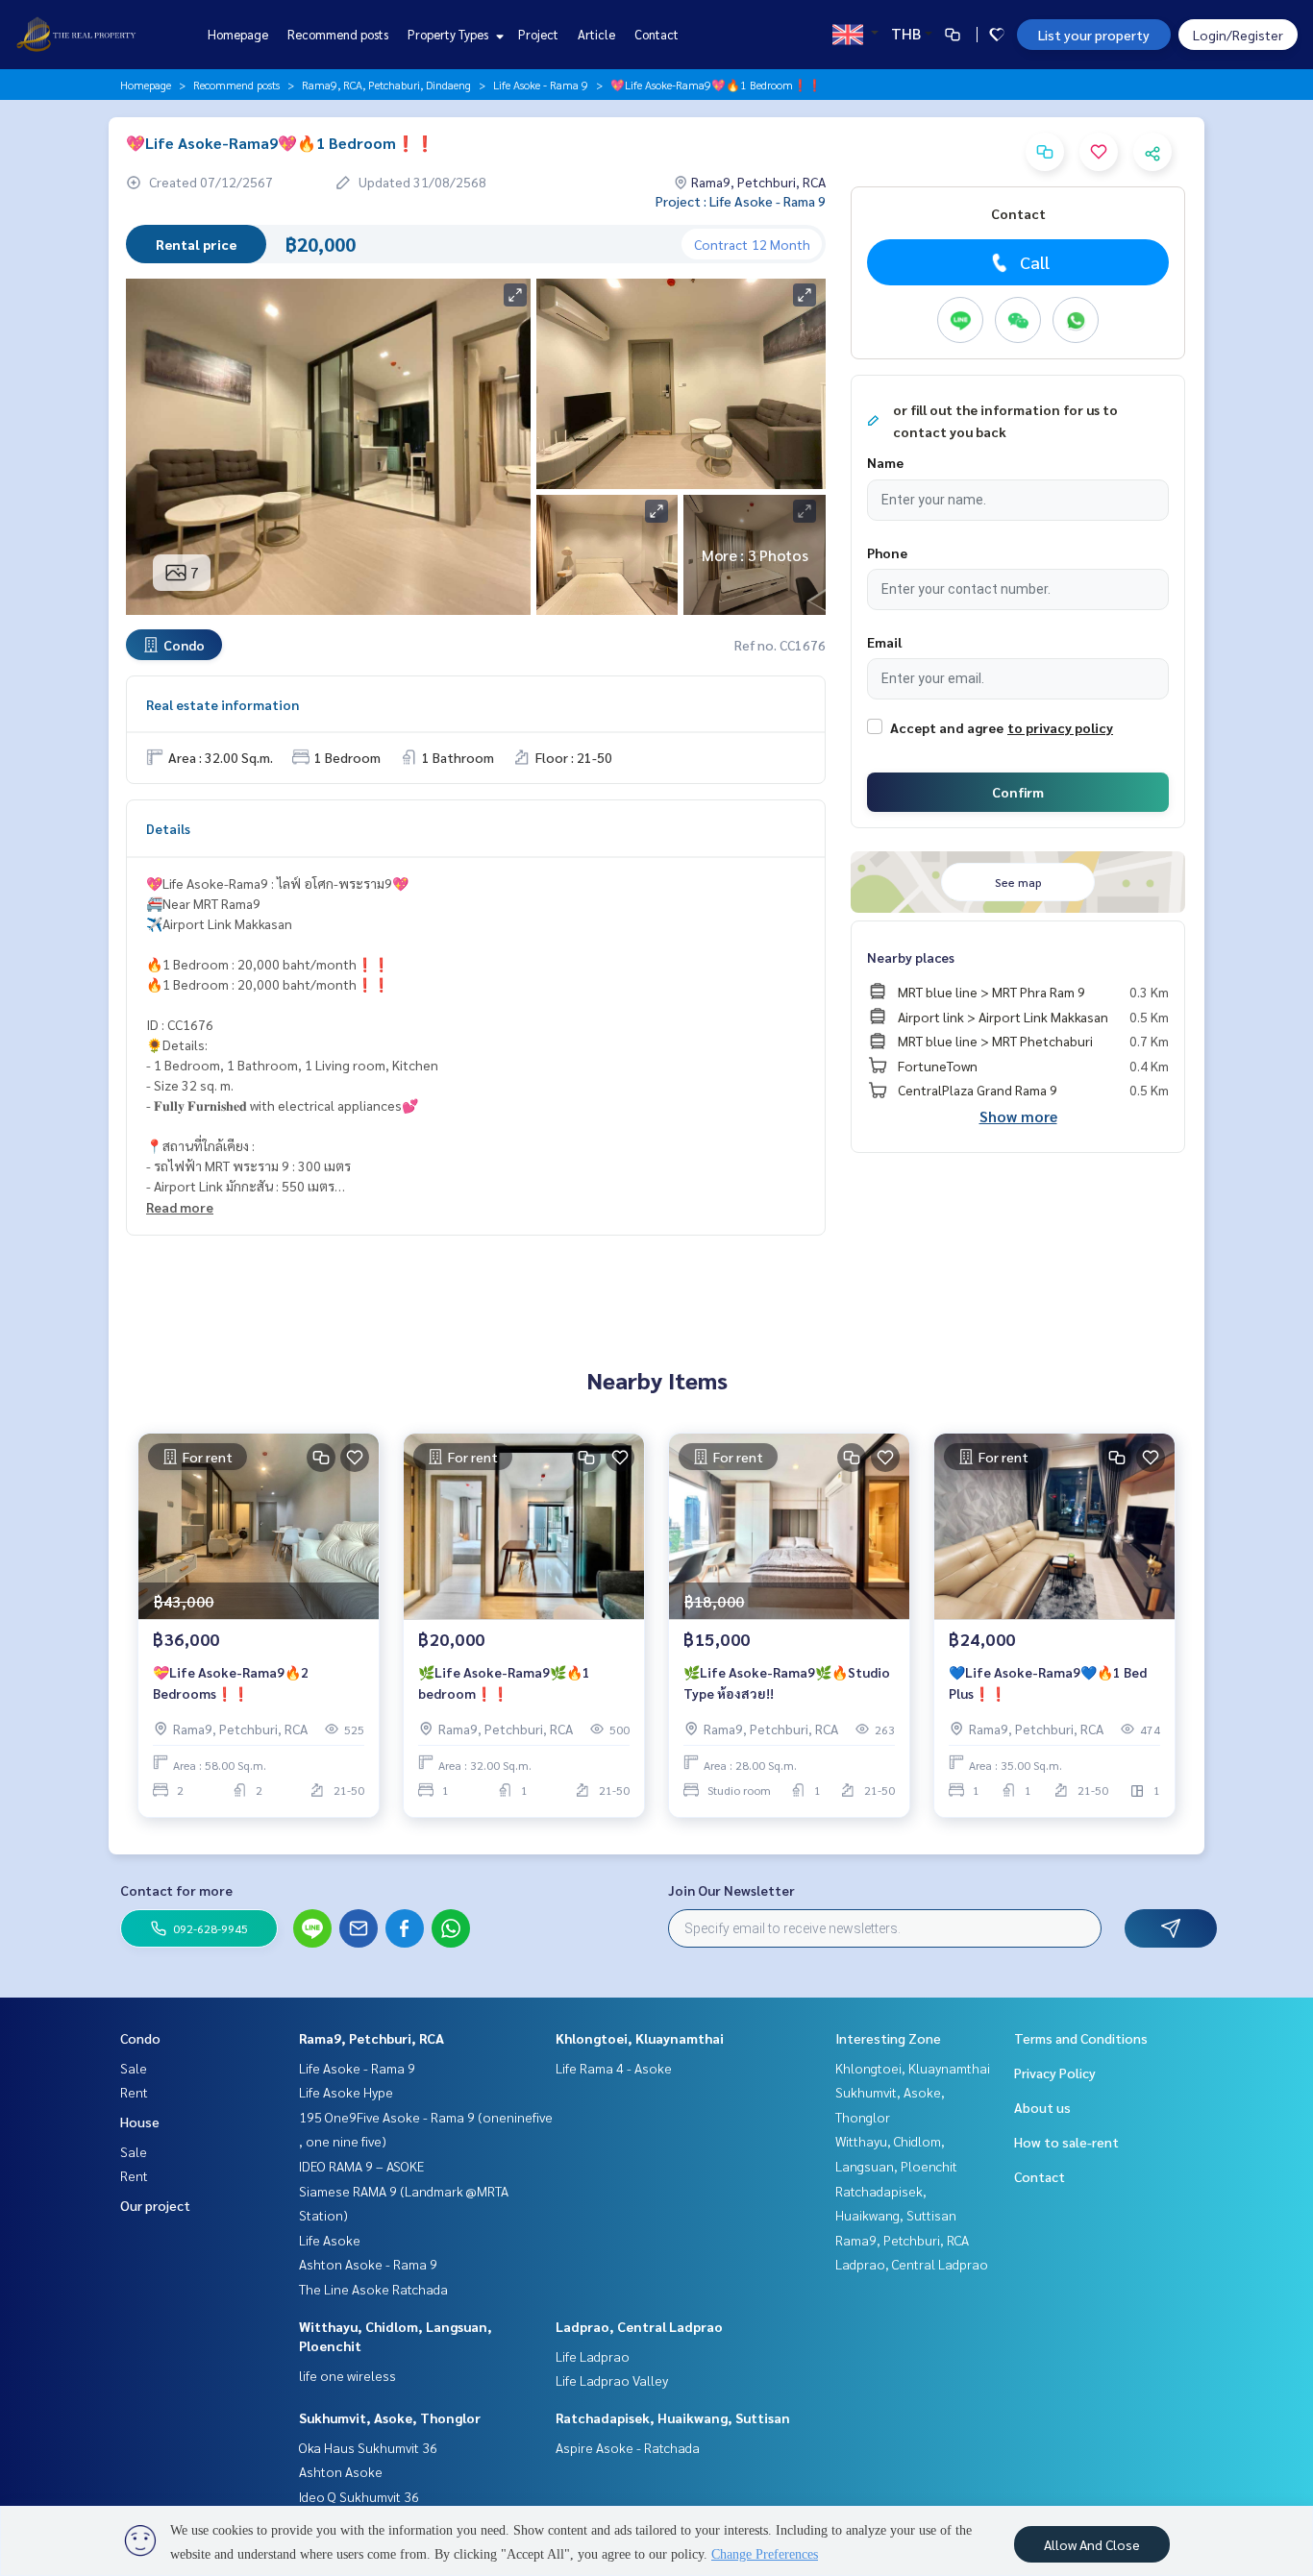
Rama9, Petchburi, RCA (372, 2038)
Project (538, 34)
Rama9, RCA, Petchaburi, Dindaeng (386, 85)
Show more (1018, 1116)
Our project (155, 2205)
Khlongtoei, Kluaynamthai (640, 2038)
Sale (134, 2068)
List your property (1094, 35)
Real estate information (223, 704)
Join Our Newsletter (731, 1890)
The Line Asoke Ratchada (373, 2289)
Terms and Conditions (1081, 2038)
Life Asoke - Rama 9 (541, 85)
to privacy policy (1060, 727)
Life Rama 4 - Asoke (614, 2068)
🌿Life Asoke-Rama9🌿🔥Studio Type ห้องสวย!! (787, 1683)
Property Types (449, 34)
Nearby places (911, 957)
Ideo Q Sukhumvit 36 (359, 2496)
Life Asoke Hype (346, 2092)
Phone (887, 552)
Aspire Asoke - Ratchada (628, 2447)
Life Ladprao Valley (612, 2380)
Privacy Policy (1055, 2073)
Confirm (1018, 792)
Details (168, 828)
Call (1035, 262)
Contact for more (176, 1890)
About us (1042, 2107)
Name (885, 462)
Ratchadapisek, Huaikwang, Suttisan (673, 2417)
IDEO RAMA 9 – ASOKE (361, 2166)
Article (596, 34)
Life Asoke (330, 2240)
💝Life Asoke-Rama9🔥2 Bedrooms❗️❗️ (231, 1683)
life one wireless (347, 2375)
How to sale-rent (1066, 2142)
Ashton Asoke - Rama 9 (368, 2264)
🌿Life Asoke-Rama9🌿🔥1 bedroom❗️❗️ (504, 1683)
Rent (134, 2092)
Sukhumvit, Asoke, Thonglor (390, 2417)
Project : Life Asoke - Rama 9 (741, 201)
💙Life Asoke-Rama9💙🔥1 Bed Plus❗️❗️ (1048, 1683)
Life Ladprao (593, 2356)
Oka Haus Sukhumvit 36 (368, 2447)
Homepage (238, 34)
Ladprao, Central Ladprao (639, 2326)
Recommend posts (338, 34)
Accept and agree (947, 727)
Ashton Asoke (341, 2471)
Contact (656, 34)
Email (884, 642)
